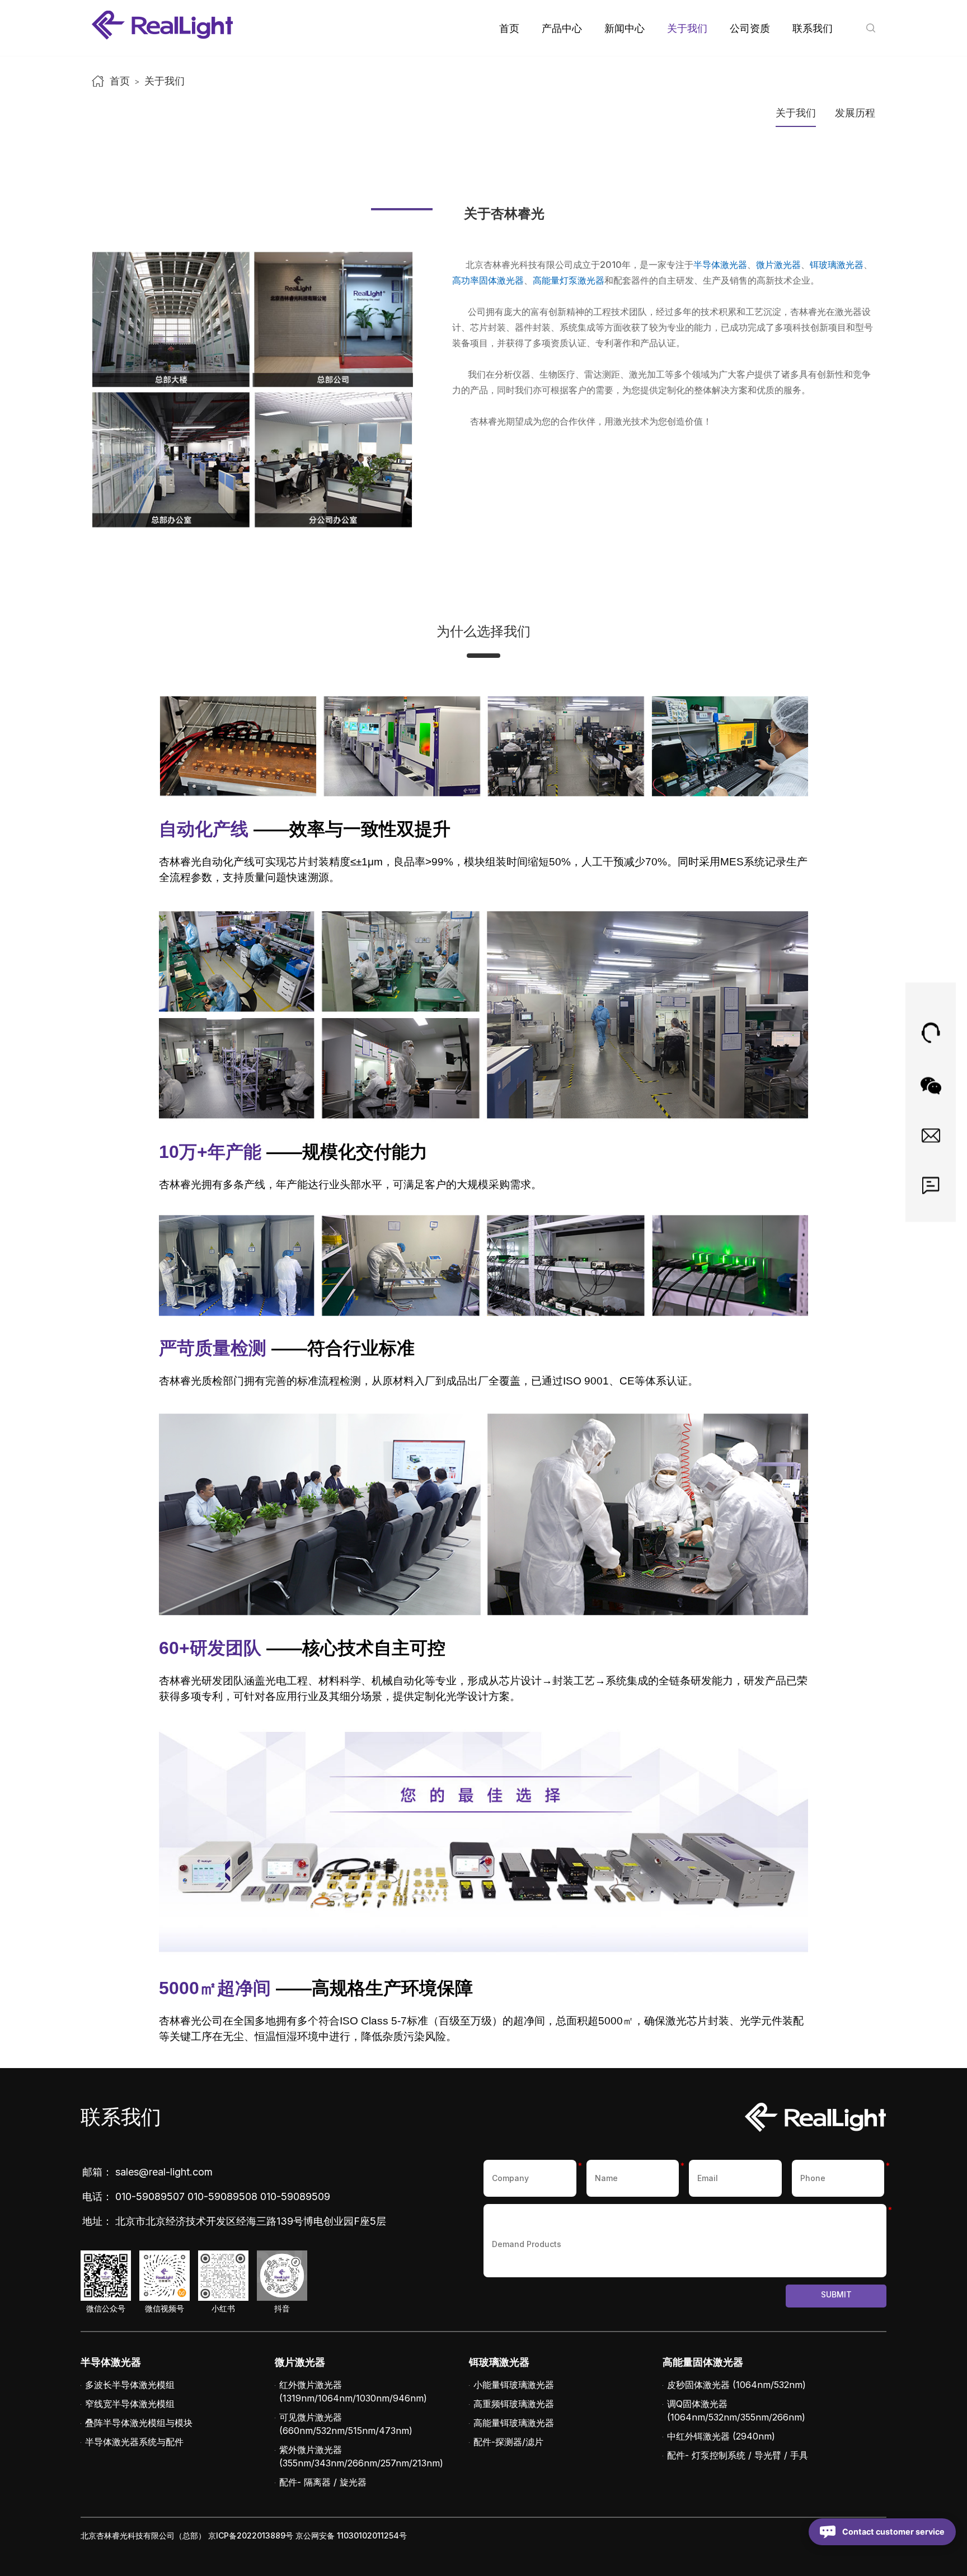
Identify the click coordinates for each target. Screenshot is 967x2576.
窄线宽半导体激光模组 (130, 2404)
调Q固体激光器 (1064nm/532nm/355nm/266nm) (736, 2410)
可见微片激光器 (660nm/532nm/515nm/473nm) (346, 2424)
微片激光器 (778, 265)
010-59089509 (295, 2196)
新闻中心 (625, 28)
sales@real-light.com (164, 2172)
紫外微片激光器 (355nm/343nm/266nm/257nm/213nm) (361, 2456)
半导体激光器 (720, 265)
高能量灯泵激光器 (569, 280)
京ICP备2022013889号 (251, 2535)
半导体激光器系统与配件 (134, 2442)
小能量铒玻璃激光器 (514, 2385)
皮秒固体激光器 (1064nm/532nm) (736, 2385)
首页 (509, 28)
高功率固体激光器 (488, 280)
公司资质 (750, 28)
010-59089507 (150, 2196)
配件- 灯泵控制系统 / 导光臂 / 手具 (738, 2455)
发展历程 (855, 113)
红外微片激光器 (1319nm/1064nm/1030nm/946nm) (353, 2391)
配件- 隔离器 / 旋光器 (323, 2482)
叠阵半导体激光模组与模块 (139, 2423)
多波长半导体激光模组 (130, 2385)
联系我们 (813, 28)
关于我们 (687, 28)
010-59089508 (222, 2196)
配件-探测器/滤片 (508, 2442)
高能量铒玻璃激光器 (514, 2423)
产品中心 (562, 28)
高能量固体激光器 (703, 2362)
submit (836, 2294)
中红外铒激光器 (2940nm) (721, 2436)
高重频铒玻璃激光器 (514, 2404)
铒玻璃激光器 (837, 265)
